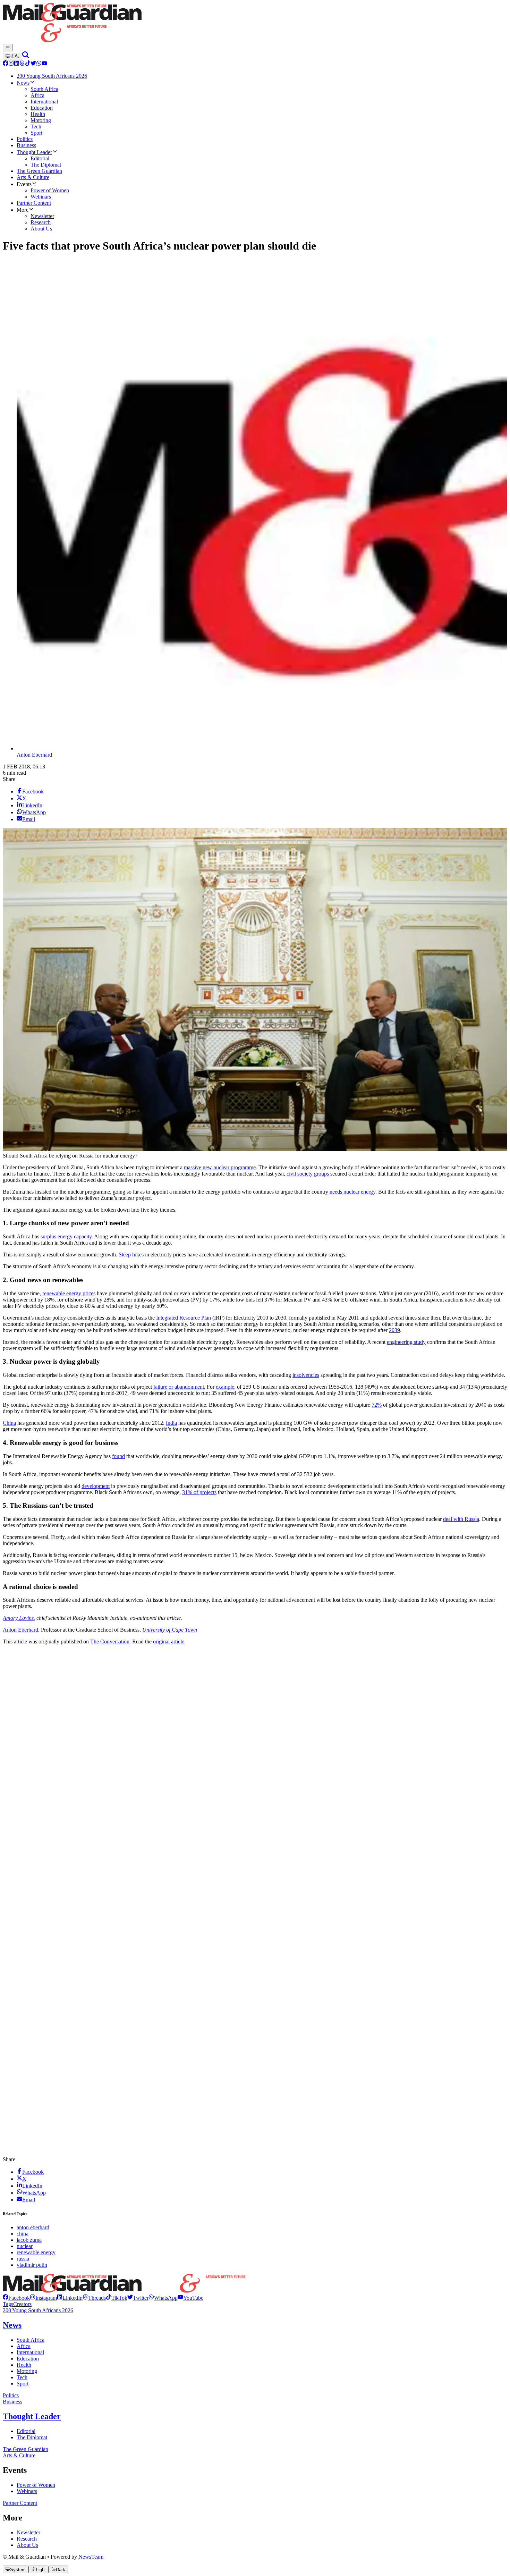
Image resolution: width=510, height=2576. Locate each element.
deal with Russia (461, 1519)
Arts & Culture (19, 2455)
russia (23, 2259)
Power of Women (36, 2485)
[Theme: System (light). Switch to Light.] (12, 57)
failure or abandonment (179, 1387)
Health (24, 2365)
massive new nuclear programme (220, 1167)
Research (27, 2539)
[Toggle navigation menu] (8, 48)
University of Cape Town (170, 1630)
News (12, 2325)
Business (12, 2402)
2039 (394, 1330)
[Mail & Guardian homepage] (255, 23)
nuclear (25, 2246)
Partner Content (20, 2503)
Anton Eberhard (34, 755)
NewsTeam (91, 2557)
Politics (11, 2395)
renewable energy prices (69, 1293)
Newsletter (28, 2532)
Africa (24, 2346)
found (118, 1456)
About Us (27, 2545)
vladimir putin (32, 2265)
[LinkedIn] (17, 64)
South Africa (31, 2340)
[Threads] (22, 64)
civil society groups (308, 1174)
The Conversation (110, 1641)
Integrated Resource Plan (184, 1318)
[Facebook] (6, 64)
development (96, 1486)
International (30, 2352)
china (23, 2234)
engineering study (406, 1342)
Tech (22, 2377)
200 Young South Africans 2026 (38, 2310)
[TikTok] (28, 64)
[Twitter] (33, 64)
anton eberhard (33, 2227)
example (225, 1387)
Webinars (27, 2491)
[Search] (26, 56)
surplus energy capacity (66, 1236)
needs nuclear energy (352, 1192)
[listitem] (16, 2298)
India (171, 1423)
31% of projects (199, 1492)
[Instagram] (11, 64)
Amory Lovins (18, 1618)
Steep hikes (131, 1255)
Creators (22, 2304)
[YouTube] (44, 64)
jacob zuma (29, 2240)
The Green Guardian (25, 2449)
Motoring (27, 2371)
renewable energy (36, 2252)
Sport (23, 2384)
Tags (8, 2304)
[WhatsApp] (39, 64)
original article (169, 1641)
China (9, 1423)
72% (377, 1405)
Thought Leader (32, 2416)
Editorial (26, 2431)
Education (28, 2359)
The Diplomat (32, 2437)
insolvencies (306, 1375)
